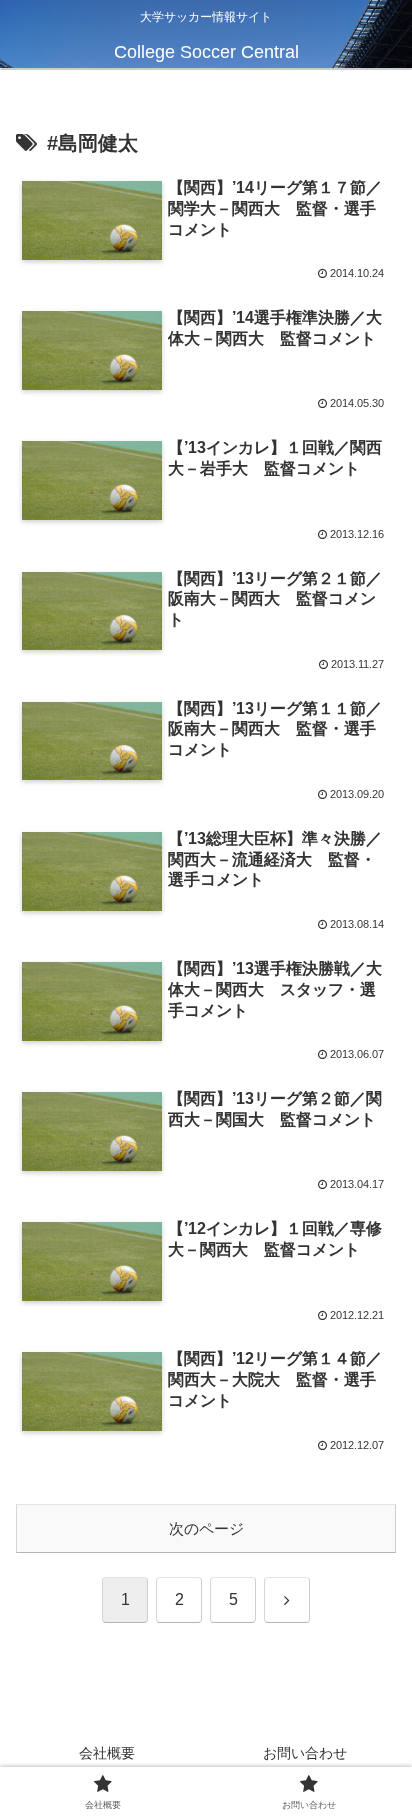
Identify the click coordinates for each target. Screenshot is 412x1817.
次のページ (206, 1528)
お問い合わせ (305, 1753)
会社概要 (107, 1753)
